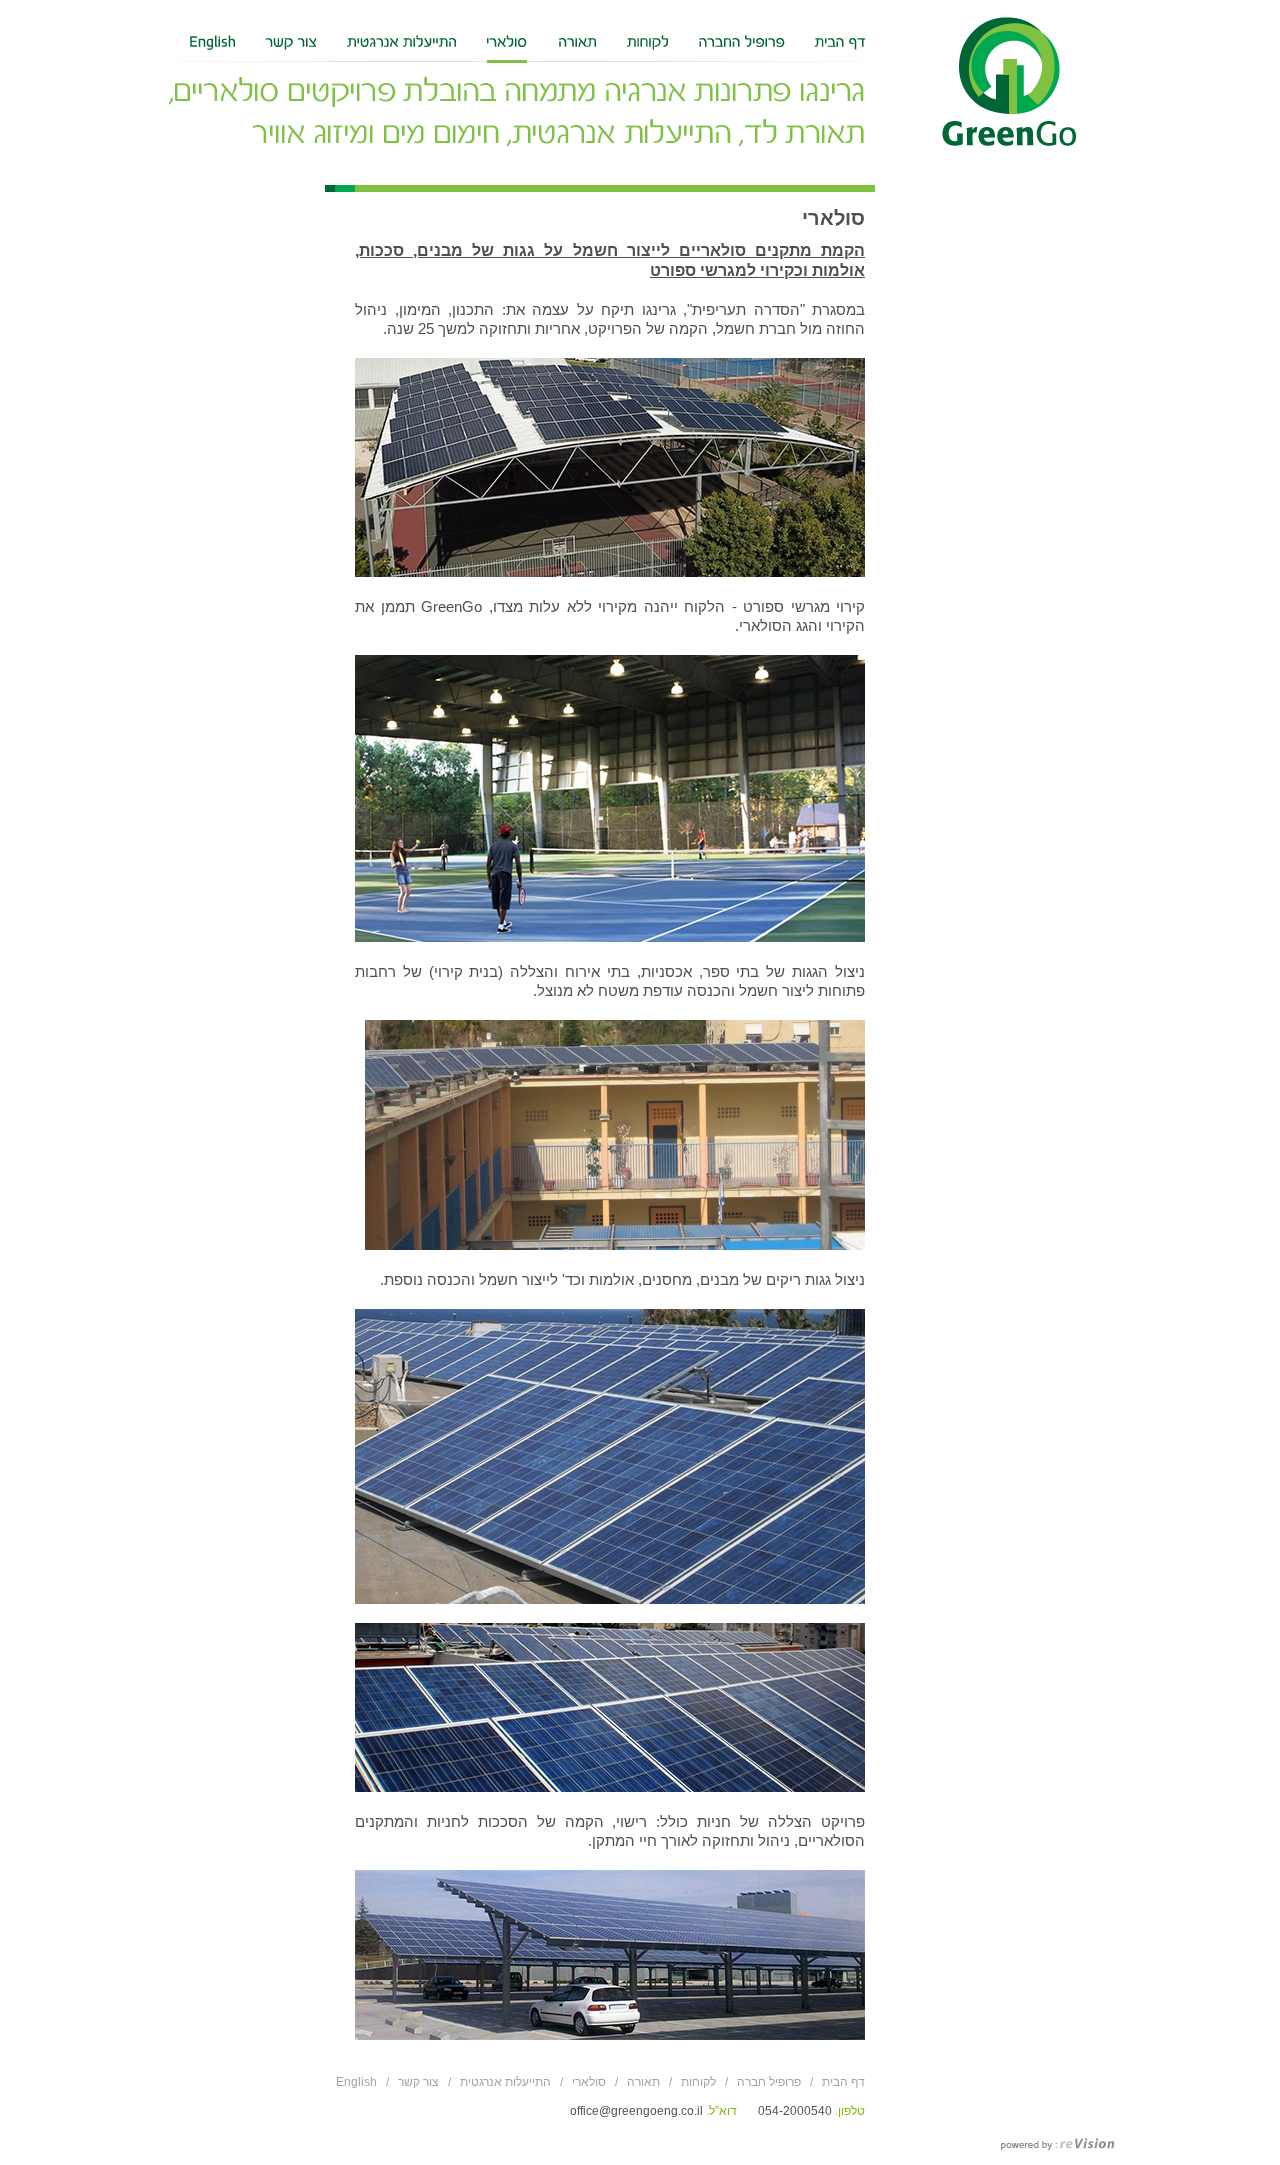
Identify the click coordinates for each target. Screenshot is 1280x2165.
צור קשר (418, 2082)
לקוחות (698, 2082)
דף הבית (843, 2082)
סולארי (589, 2082)
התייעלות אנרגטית (505, 2082)
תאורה (643, 2082)
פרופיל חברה (769, 2082)
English (356, 2082)
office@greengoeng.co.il (636, 2111)
